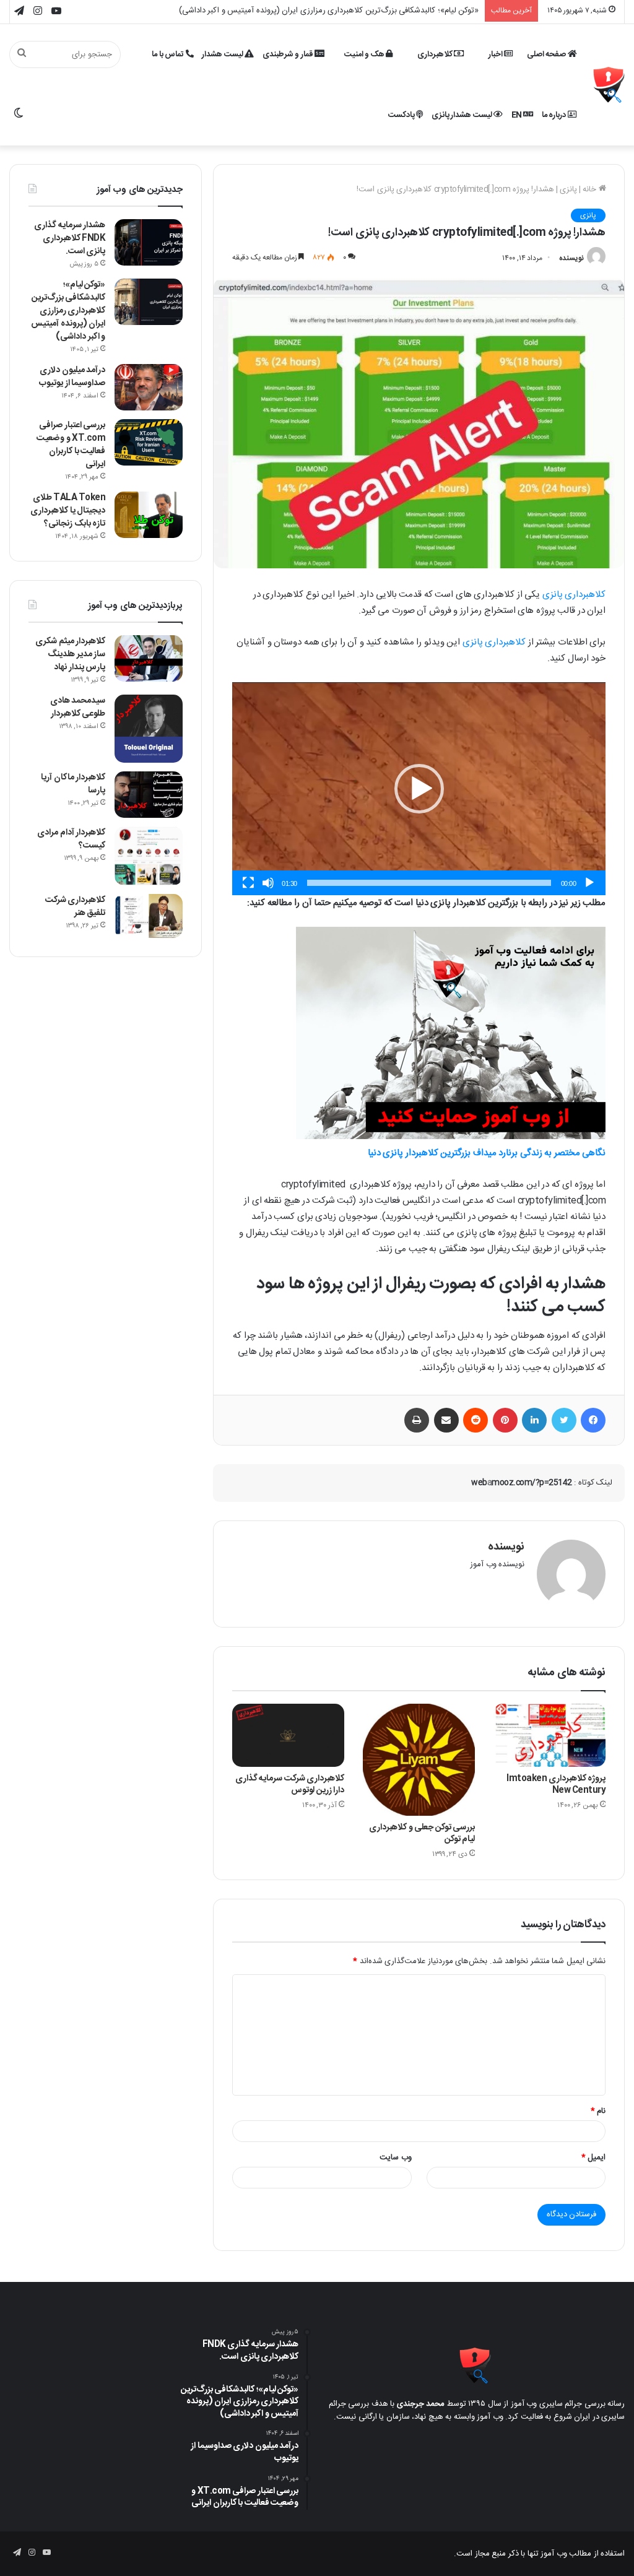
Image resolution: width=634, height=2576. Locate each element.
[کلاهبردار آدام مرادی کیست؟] (149, 856)
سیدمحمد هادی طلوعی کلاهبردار (78, 707)
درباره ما (555, 115)
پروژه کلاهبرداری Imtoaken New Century (556, 1785)
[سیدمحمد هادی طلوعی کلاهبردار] (149, 729)
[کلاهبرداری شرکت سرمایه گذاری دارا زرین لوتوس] (288, 1735)
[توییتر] (564, 1420)
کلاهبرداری (436, 54)
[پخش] (589, 883)
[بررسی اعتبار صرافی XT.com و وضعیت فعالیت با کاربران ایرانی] (149, 442)
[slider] (429, 883)
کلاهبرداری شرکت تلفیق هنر (76, 907)
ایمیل (594, 2158)
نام (598, 2111)
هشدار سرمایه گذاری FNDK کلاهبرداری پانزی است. (70, 238)
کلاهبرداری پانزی (574, 595)
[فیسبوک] (593, 1420)
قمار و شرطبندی (289, 54)
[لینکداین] (534, 1420)
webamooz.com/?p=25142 (522, 1483)
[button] (419, 789)
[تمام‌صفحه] (248, 883)
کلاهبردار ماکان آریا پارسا (73, 784)
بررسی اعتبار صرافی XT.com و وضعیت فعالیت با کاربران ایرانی (71, 445)
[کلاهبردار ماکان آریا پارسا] (149, 795)
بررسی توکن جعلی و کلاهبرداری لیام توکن (422, 1833)
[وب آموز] (609, 85)
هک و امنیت (365, 54)
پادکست (402, 115)
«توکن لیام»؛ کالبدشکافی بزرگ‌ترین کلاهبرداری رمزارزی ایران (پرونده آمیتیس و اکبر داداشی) (68, 311)
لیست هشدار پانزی (463, 115)
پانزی (568, 189)
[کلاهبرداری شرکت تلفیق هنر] (149, 916)
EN (518, 115)
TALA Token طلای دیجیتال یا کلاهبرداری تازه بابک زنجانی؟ (68, 511)
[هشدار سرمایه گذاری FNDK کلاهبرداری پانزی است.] (149, 242)
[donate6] (451, 1137)
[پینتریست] (505, 1420)
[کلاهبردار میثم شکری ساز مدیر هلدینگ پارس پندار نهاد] (149, 658)
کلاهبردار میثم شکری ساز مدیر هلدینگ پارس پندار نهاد (70, 654)
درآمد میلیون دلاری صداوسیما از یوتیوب (414, 11)
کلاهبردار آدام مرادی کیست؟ (71, 839)
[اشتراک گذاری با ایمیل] (446, 1420)
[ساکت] (268, 883)
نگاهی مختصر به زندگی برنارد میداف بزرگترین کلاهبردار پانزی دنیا (487, 1153)
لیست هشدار (223, 54)
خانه (591, 189)
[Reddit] (475, 1420)
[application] (419, 789)
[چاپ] (417, 1420)
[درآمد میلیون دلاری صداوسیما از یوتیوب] (149, 387)
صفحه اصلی (547, 54)
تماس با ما (169, 54)
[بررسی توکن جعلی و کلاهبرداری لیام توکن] (419, 1760)
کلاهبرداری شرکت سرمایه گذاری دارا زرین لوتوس (290, 1785)
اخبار (497, 54)
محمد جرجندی (421, 2404)
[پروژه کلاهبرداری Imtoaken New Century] (549, 1735)
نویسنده (571, 258)
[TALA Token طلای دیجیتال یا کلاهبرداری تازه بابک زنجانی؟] (149, 515)
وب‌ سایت (396, 2158)
